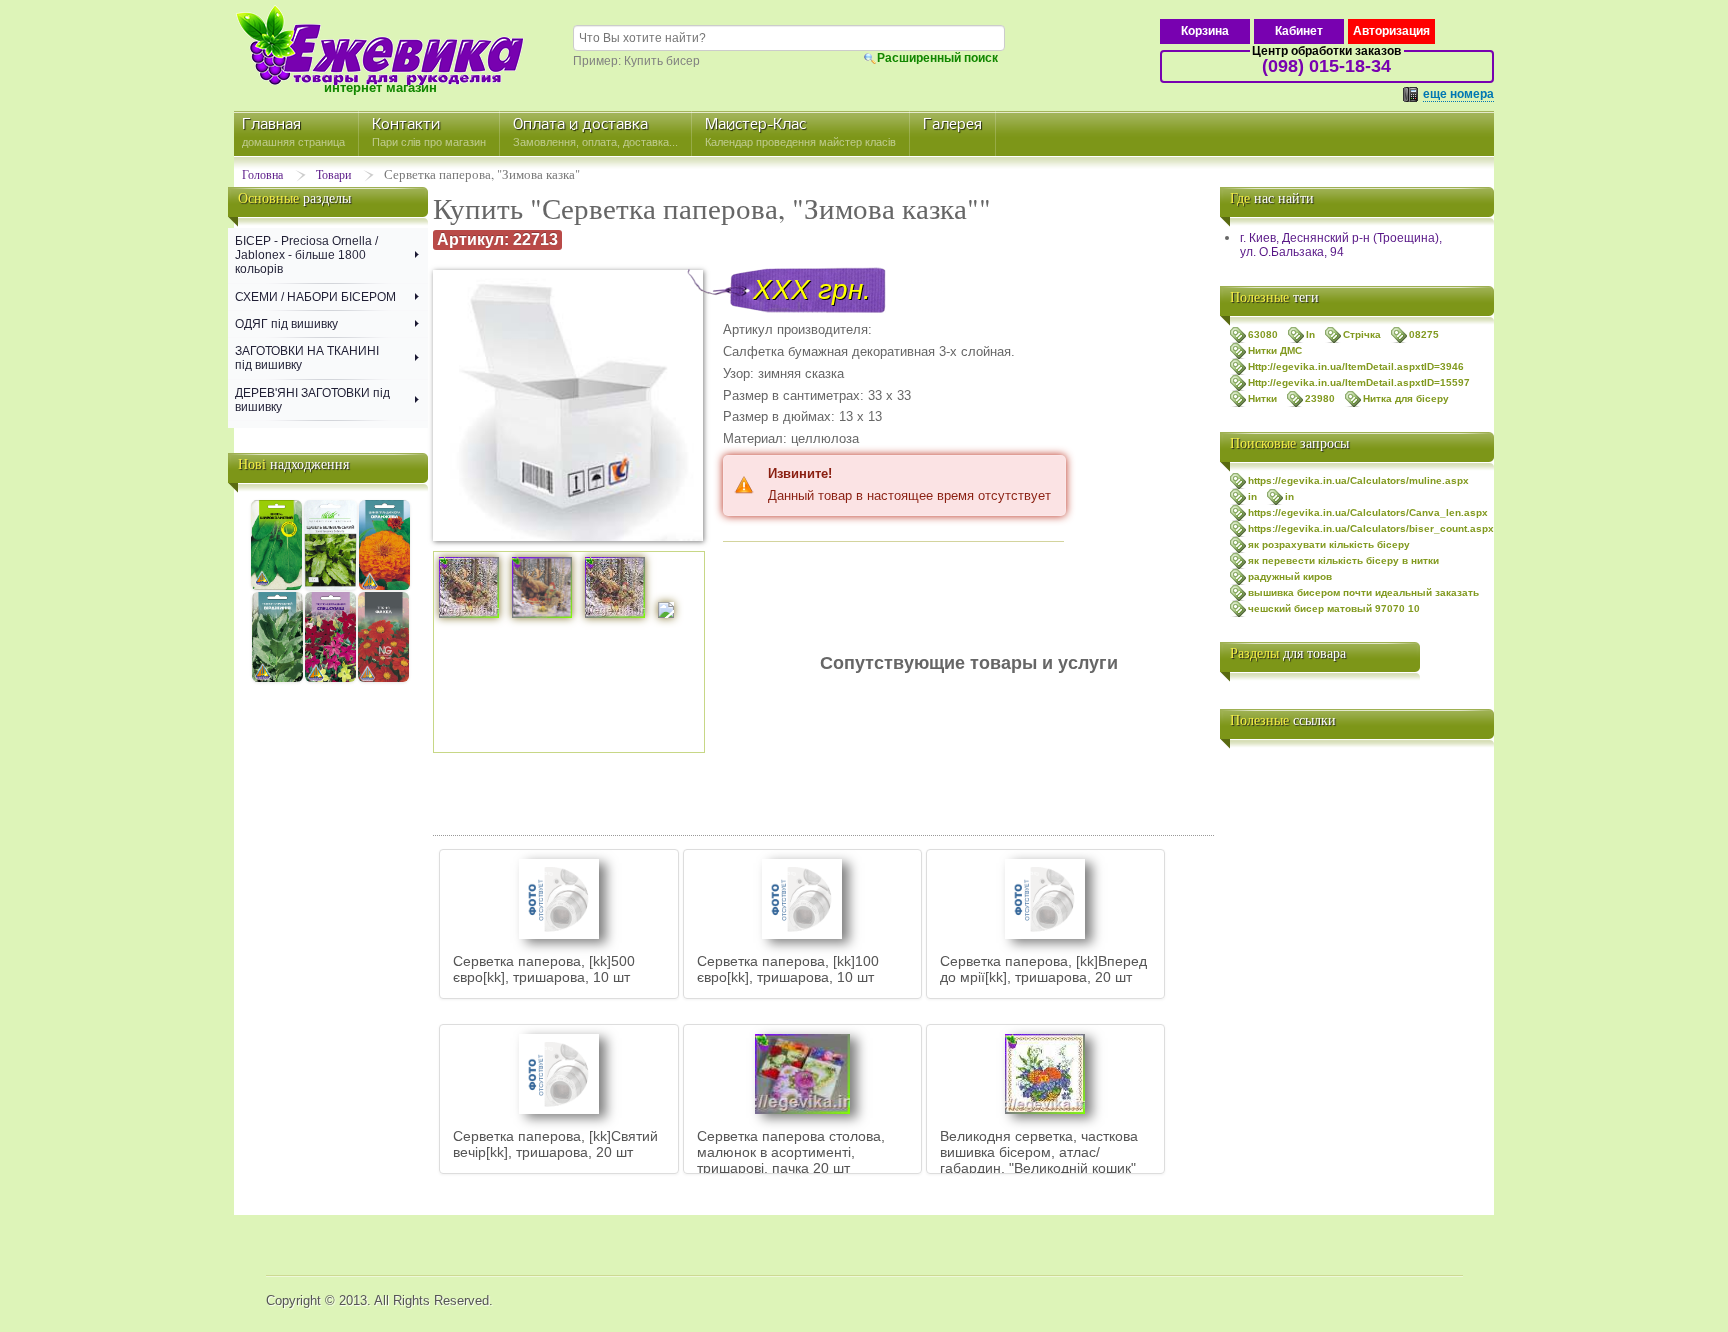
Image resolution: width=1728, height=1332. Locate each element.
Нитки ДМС (1275, 350)
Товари (333, 174)
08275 (1424, 334)
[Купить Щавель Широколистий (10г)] (276, 587)
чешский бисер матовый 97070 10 (1334, 608)
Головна (262, 174)
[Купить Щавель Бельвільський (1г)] (330, 587)
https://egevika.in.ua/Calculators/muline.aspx (1358, 480)
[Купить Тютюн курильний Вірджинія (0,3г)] (277, 679)
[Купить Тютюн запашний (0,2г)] (330, 679)
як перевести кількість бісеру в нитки (1343, 560)
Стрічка (1362, 334)
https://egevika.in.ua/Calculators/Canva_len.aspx (1368, 512)
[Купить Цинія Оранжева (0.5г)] (384, 587)
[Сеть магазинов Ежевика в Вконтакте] (1240, 770)
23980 (1320, 398)
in (1252, 496)
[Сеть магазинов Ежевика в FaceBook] (1240, 850)
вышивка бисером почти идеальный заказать (1363, 592)
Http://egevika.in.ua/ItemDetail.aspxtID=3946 (1356, 366)
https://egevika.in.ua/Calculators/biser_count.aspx (1371, 528)
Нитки (1262, 398)
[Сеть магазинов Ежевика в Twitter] (1240, 810)
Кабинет (1299, 31)
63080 (1263, 334)
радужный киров (1290, 576)
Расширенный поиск (937, 58)
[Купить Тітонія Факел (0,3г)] (383, 679)
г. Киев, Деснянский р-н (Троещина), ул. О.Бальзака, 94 (1341, 245)
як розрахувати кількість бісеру (1329, 544)
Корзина (1205, 31)
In (1310, 334)
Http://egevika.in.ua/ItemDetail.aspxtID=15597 (1359, 382)
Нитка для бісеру (1406, 398)
